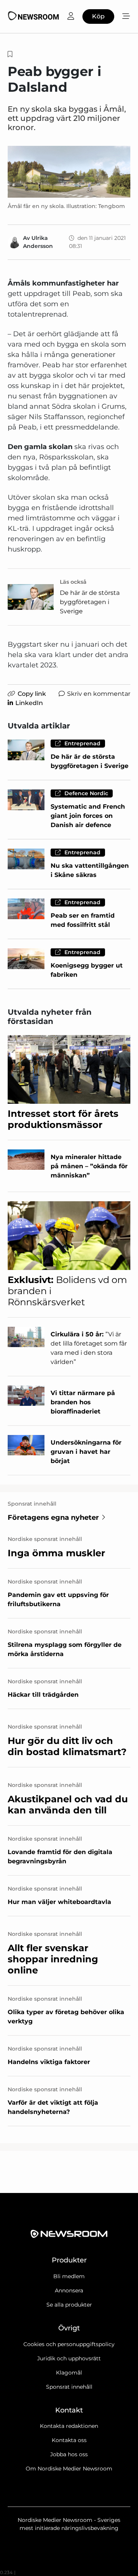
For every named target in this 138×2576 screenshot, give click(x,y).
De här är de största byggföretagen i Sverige (90, 602)
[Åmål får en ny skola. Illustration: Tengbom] (69, 172)
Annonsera (69, 2290)
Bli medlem (69, 2276)
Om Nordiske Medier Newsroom (69, 2469)
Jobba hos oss (69, 2454)
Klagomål (69, 2373)
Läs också (73, 582)
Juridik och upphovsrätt (69, 2358)
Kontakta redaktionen (69, 2426)
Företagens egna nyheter (53, 1518)
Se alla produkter (69, 2305)
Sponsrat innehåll (69, 2387)
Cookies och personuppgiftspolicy (69, 2344)
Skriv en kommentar (99, 694)
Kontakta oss (69, 2440)
